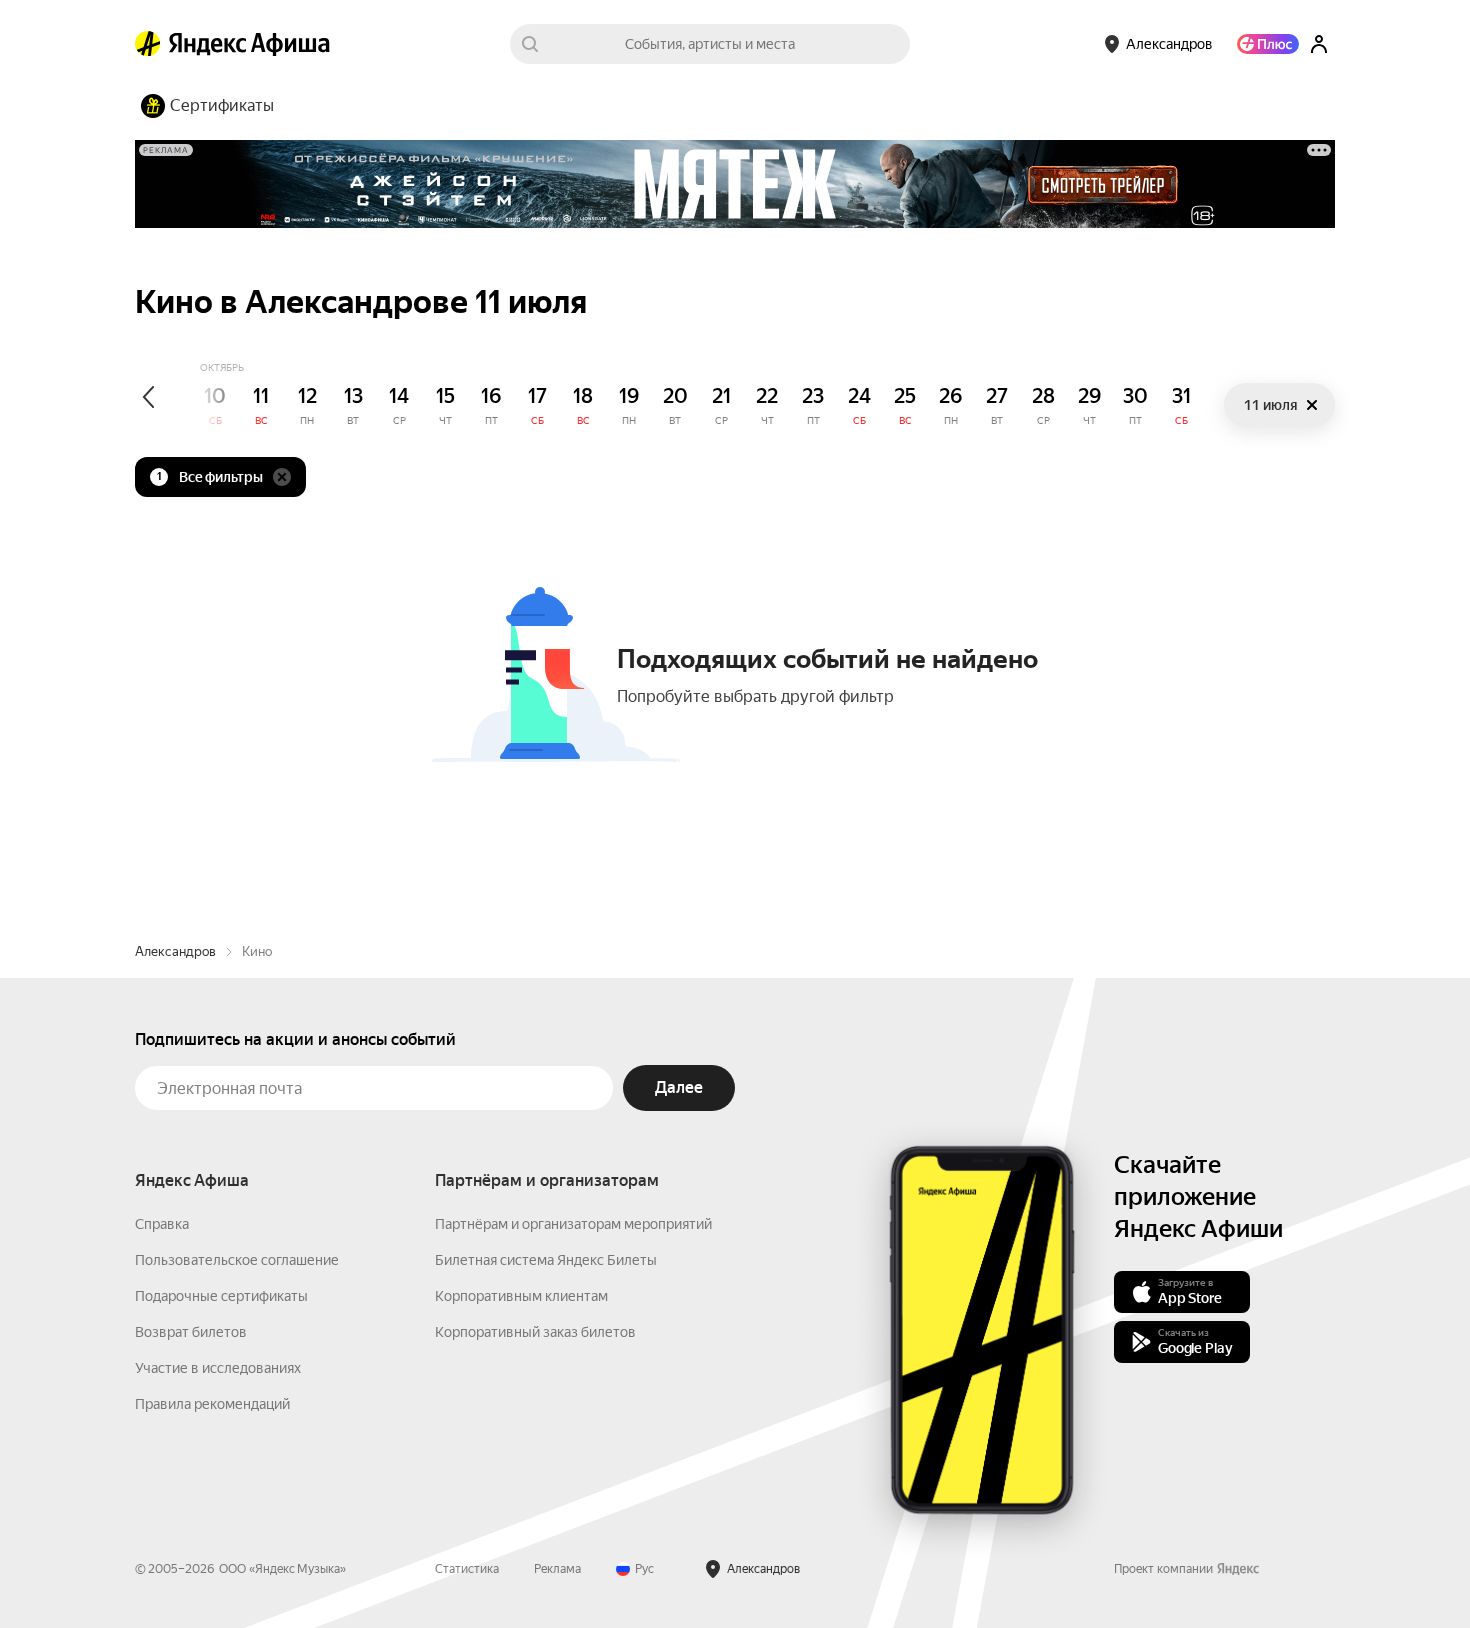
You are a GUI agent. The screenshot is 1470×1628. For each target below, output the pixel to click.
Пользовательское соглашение (237, 1260)
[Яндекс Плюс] (1268, 44)
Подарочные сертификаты (221, 1296)
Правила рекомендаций (212, 1404)
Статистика (467, 1569)
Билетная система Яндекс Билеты (546, 1260)
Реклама (557, 1569)
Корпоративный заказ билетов (535, 1332)
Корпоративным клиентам (521, 1296)
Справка (162, 1224)
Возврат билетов (191, 1332)
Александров (175, 951)
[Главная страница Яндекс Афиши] (148, 44)
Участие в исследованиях (218, 1368)
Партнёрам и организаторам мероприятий (573, 1224)
